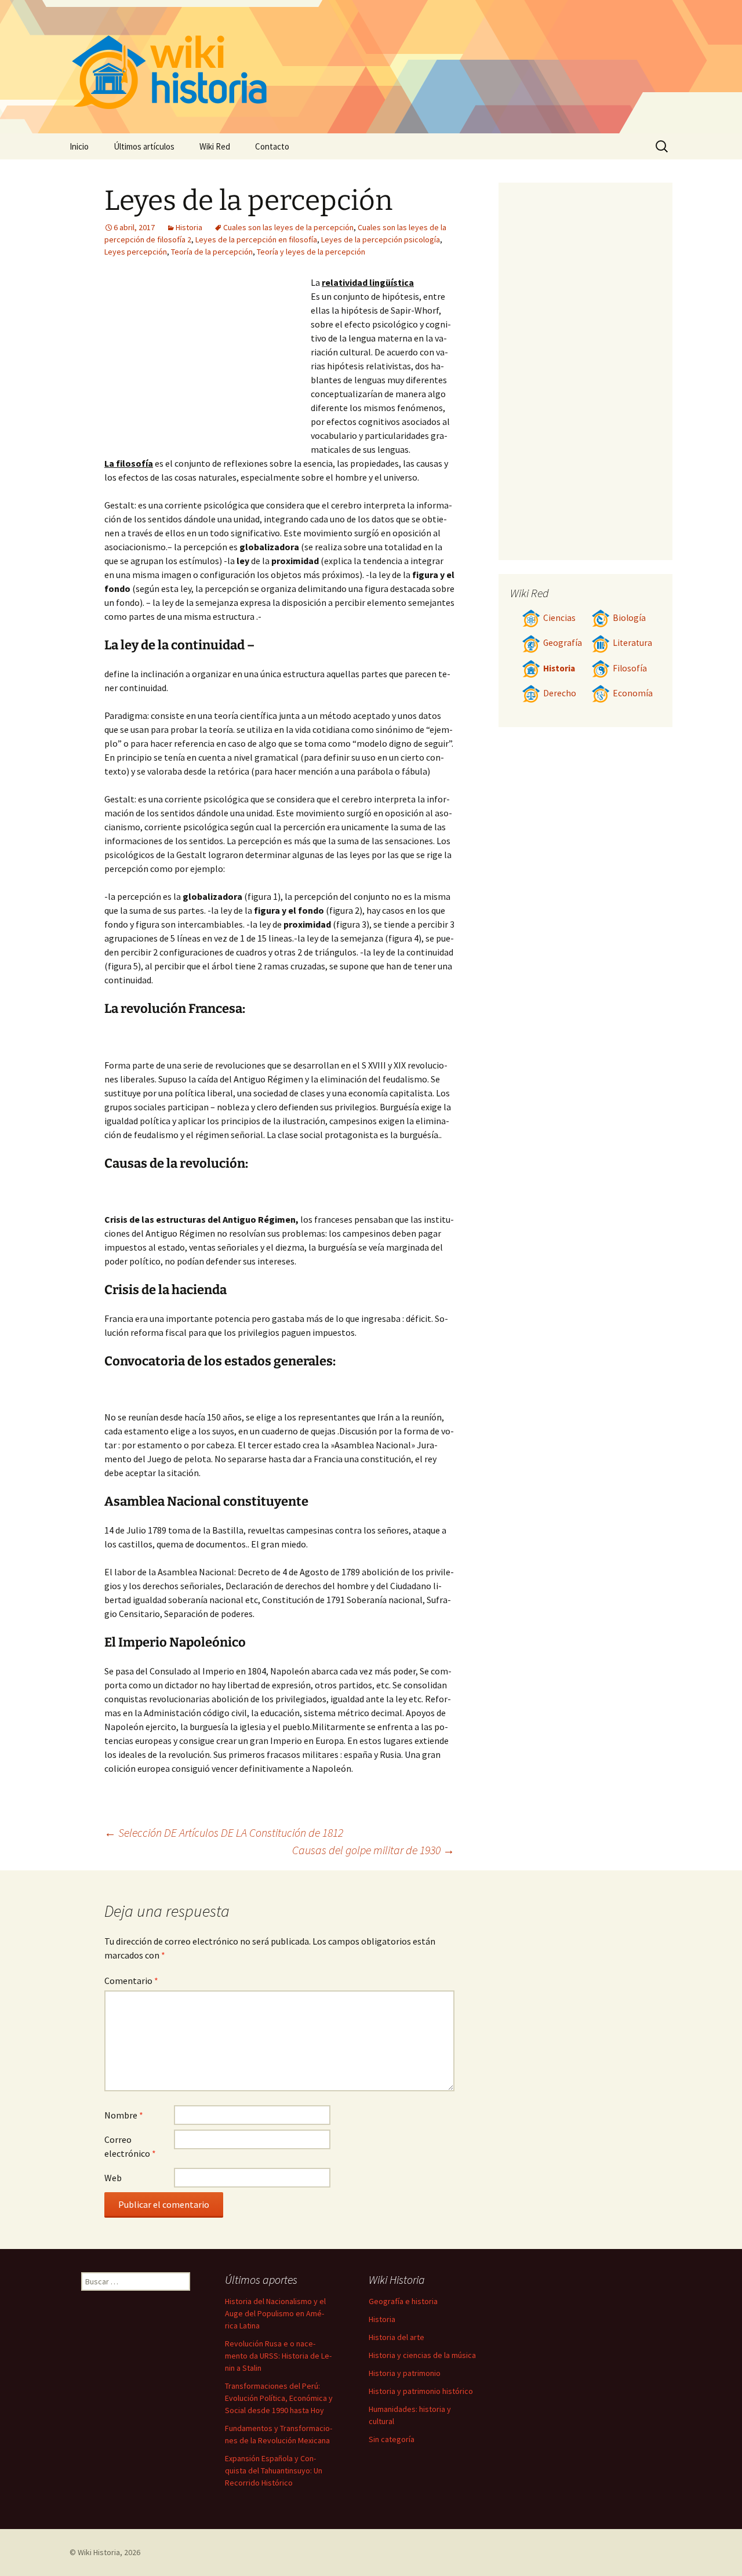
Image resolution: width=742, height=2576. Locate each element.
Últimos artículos (144, 146)
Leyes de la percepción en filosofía (256, 239)
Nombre (124, 2115)
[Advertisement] (208, 362)
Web (113, 2178)
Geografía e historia (403, 2301)
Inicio (79, 146)
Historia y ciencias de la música (422, 2355)
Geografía (563, 643)
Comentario (131, 1981)
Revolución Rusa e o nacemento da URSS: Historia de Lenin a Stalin (278, 2356)
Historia (189, 227)
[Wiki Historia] (371, 67)
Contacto (272, 146)
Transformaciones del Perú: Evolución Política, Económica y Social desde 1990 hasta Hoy (279, 2398)
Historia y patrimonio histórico (421, 2391)
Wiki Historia (99, 2552)
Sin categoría (392, 2439)
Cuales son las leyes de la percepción (288, 227)
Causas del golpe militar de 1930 (373, 1850)
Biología (629, 618)
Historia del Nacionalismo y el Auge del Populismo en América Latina (275, 2313)
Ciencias (559, 618)
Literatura (632, 643)
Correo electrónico (130, 2146)
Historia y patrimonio (405, 2373)
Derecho (560, 693)
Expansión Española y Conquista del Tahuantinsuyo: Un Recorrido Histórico (274, 2470)
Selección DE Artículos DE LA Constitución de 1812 (224, 1832)
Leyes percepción (136, 252)
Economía (633, 693)
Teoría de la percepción (212, 252)
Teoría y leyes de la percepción (311, 252)
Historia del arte (397, 2337)
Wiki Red (215, 146)
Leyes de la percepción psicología (381, 239)
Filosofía (630, 668)
